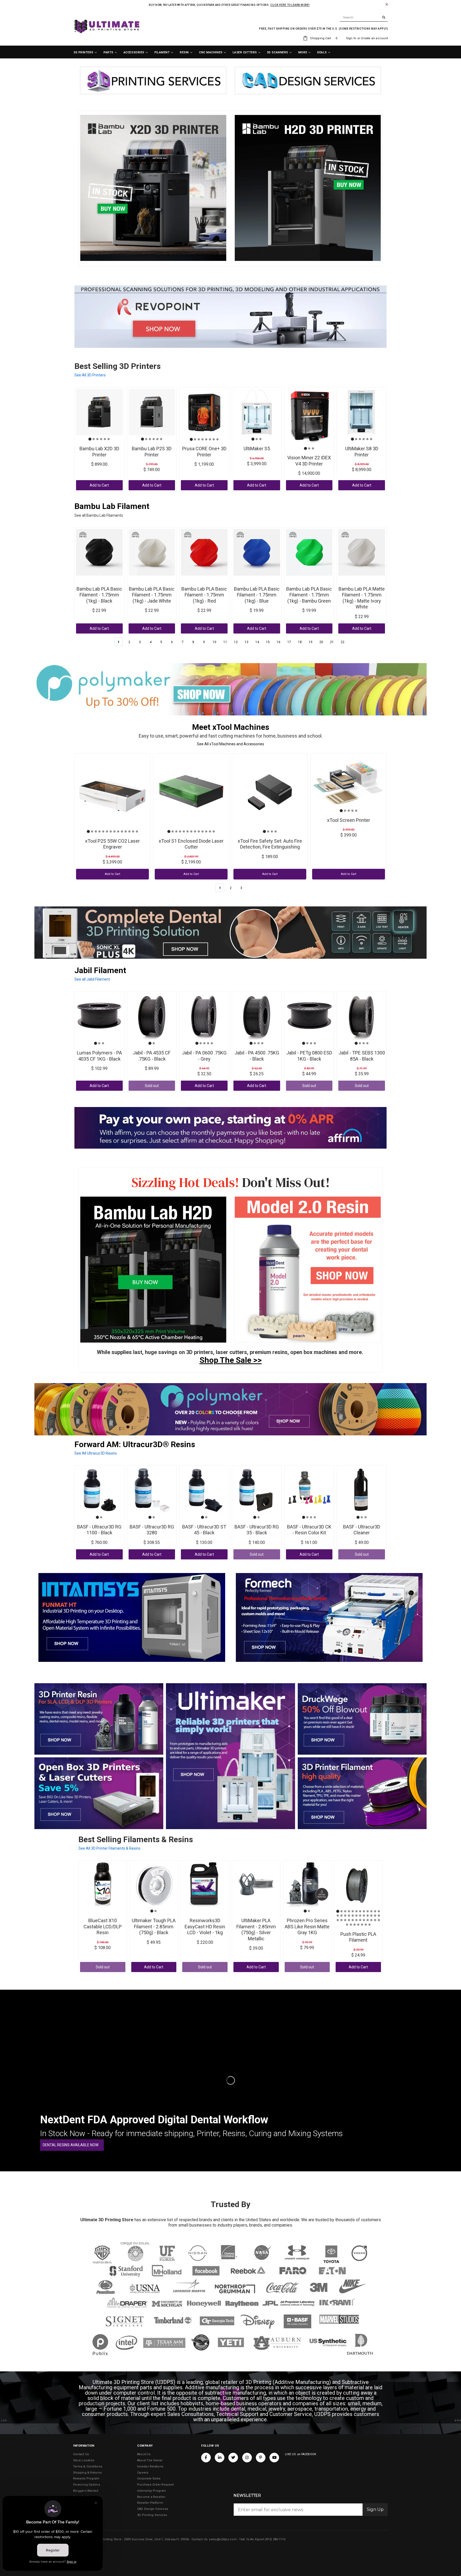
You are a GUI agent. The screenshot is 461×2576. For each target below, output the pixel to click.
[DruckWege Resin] (362, 1719)
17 (289, 642)
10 (214, 642)
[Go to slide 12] (129, 831)
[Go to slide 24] (379, 1916)
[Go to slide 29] (353, 1920)
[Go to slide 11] (126, 831)
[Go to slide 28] (349, 1920)
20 (321, 642)
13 (247, 642)
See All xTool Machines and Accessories (230, 744)
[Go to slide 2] (94, 439)
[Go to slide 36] (379, 1920)
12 (236, 642)
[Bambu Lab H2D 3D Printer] (153, 1270)
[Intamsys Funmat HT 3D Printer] (132, 1617)
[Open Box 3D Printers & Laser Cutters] (99, 1793)
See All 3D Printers (90, 375)
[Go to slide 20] (364, 1916)
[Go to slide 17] (353, 1916)
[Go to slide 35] (375, 1920)
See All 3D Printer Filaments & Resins (109, 1848)
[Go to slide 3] (97, 439)
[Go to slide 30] (356, 1920)
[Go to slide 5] (105, 439)
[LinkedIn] (220, 2458)
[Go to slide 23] (375, 1916)
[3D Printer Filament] (362, 1793)
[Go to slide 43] (369, 1925)
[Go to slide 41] (362, 1925)
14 (257, 642)
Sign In (351, 38)
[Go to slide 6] (109, 439)
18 (300, 642)
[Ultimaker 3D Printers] (230, 1756)
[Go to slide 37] (347, 1925)
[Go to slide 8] (217, 439)
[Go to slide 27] (345, 1920)
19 (311, 642)
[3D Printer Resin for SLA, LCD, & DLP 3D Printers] (99, 1719)
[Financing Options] (230, 1128)
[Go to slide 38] (351, 1925)
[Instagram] (247, 2458)
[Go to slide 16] (349, 1916)
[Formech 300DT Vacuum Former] (329, 1617)
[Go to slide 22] (371, 1916)
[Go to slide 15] (345, 1916)
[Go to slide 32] (364, 1920)
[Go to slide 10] (122, 831)
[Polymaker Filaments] (230, 1409)
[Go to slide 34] (371, 1920)
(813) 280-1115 (275, 2539)
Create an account (374, 38)
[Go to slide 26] (341, 1920)
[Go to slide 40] (358, 1925)
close (387, 4)
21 (332, 642)
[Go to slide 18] (356, 1916)
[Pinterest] (261, 2458)
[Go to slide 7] (214, 439)
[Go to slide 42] (366, 1925)
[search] (364, 18)
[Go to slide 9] (118, 831)
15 (268, 642)
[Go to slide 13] (133, 831)
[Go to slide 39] (355, 1925)
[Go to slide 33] (368, 1920)
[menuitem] (85, 53)
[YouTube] (274, 2458)
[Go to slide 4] (101, 439)
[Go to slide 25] (338, 1920)
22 (343, 642)
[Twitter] (233, 2458)
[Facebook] (206, 2458)
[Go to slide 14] (137, 831)
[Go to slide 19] (360, 1916)
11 (225, 642)
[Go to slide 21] (368, 1916)
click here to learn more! (290, 5)
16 (279, 642)
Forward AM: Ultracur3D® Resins (135, 1444)
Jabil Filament (100, 970)
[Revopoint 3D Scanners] (230, 317)
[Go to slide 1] (90, 439)
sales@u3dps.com (223, 2539)
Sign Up (375, 2509)
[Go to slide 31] (360, 1920)
